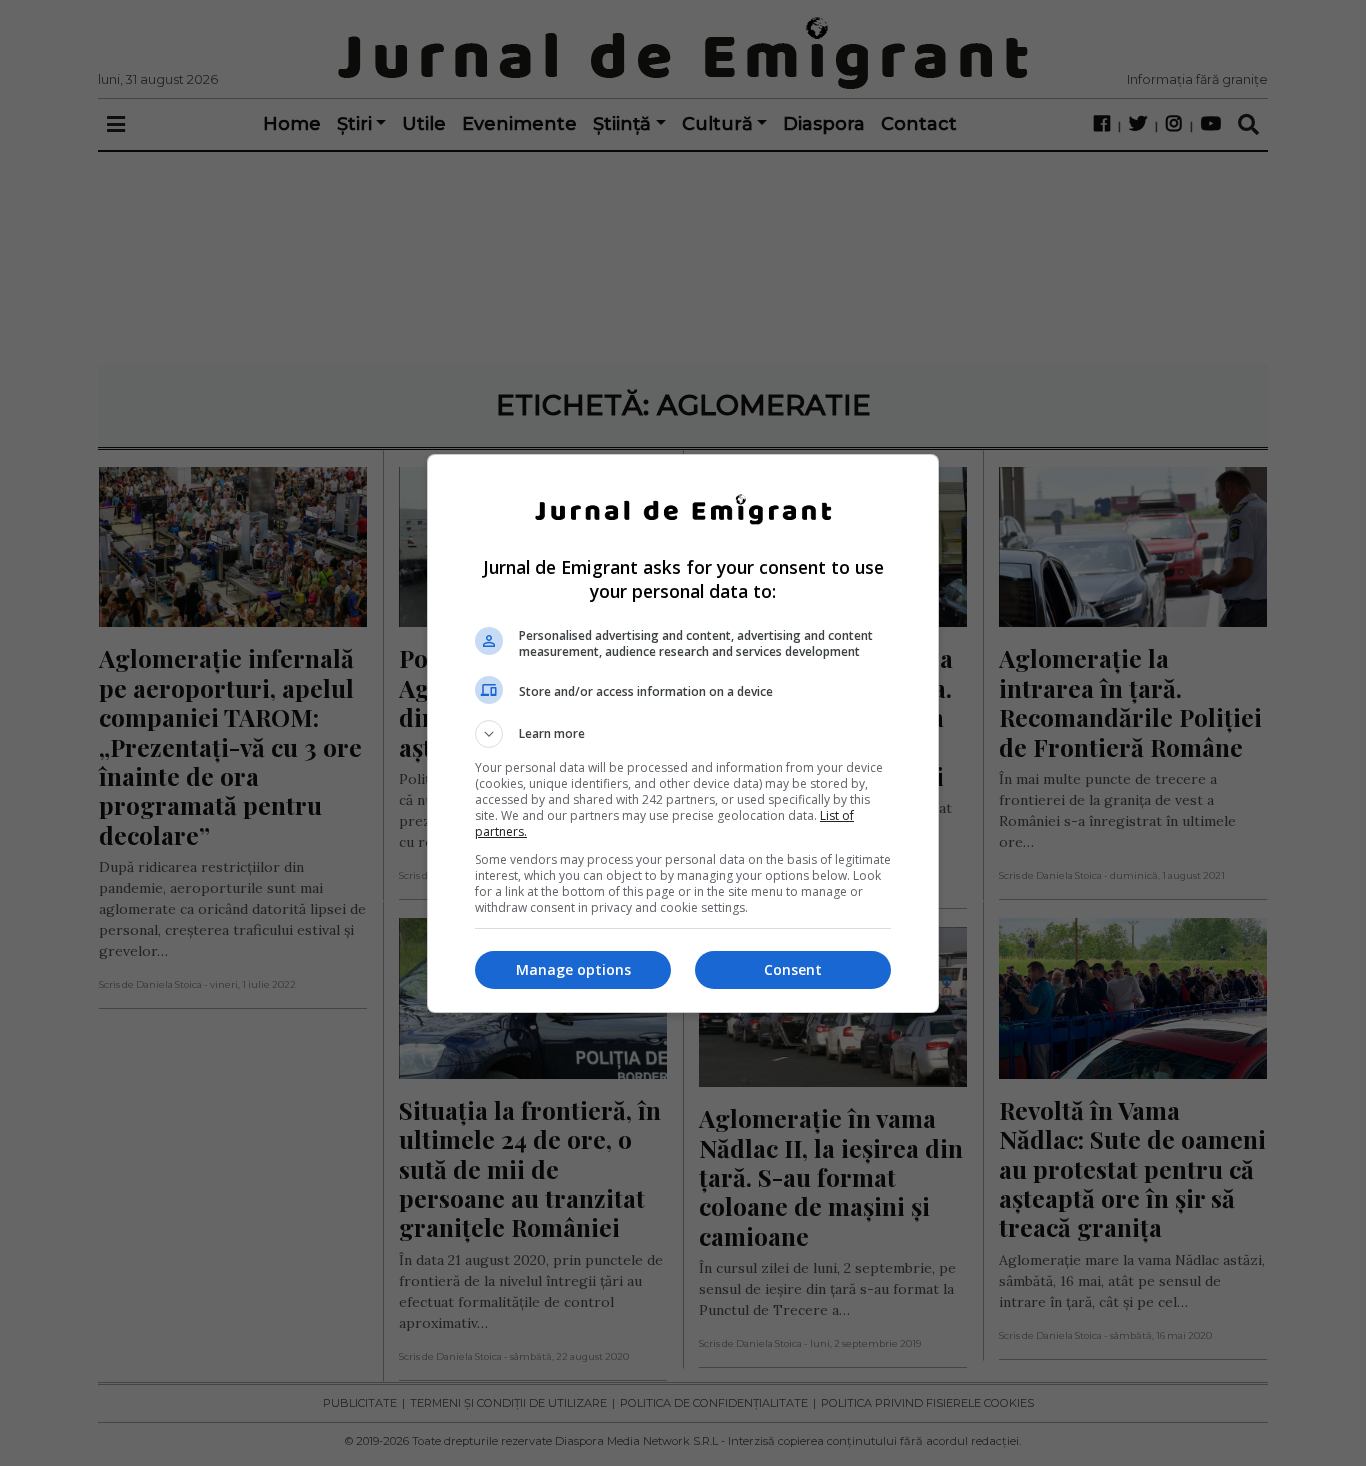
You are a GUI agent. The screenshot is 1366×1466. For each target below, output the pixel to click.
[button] (683, 734)
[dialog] (683, 733)
